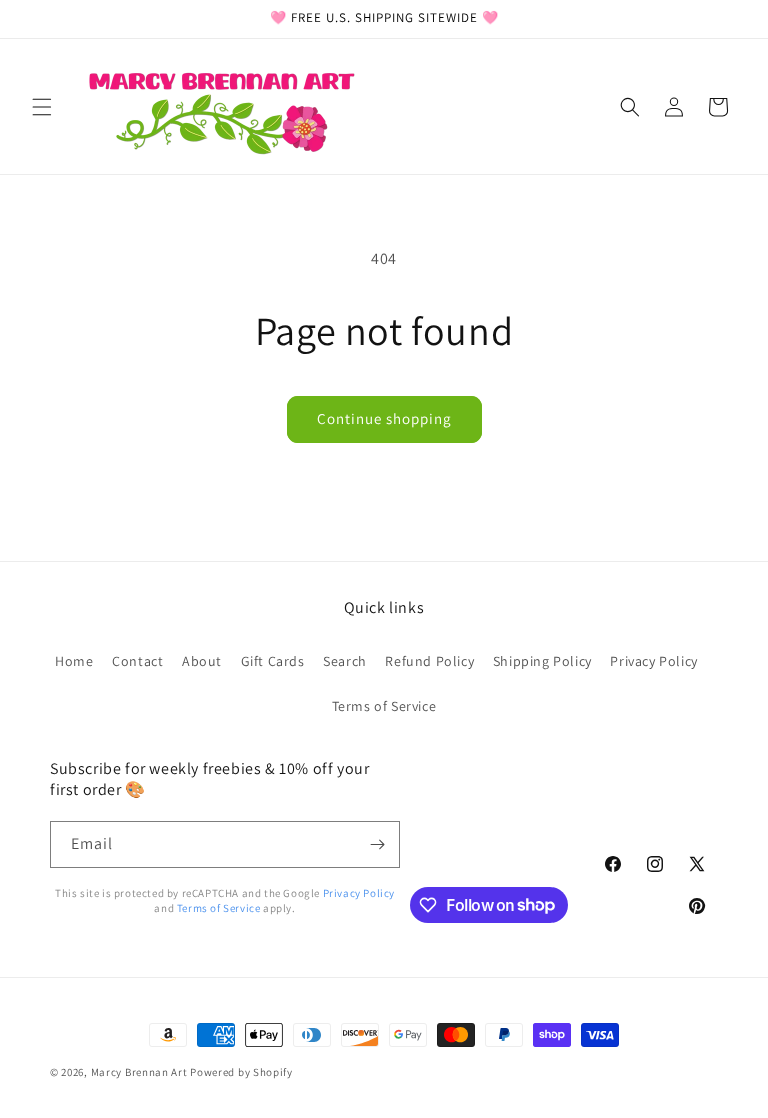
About (202, 661)
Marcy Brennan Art (139, 1072)
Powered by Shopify (241, 1072)
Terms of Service (384, 706)
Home (74, 661)
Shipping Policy (542, 661)
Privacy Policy (653, 661)
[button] (42, 107)
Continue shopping (384, 418)
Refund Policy (429, 661)
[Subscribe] (377, 844)
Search (345, 661)
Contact (137, 661)
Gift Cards (273, 661)
